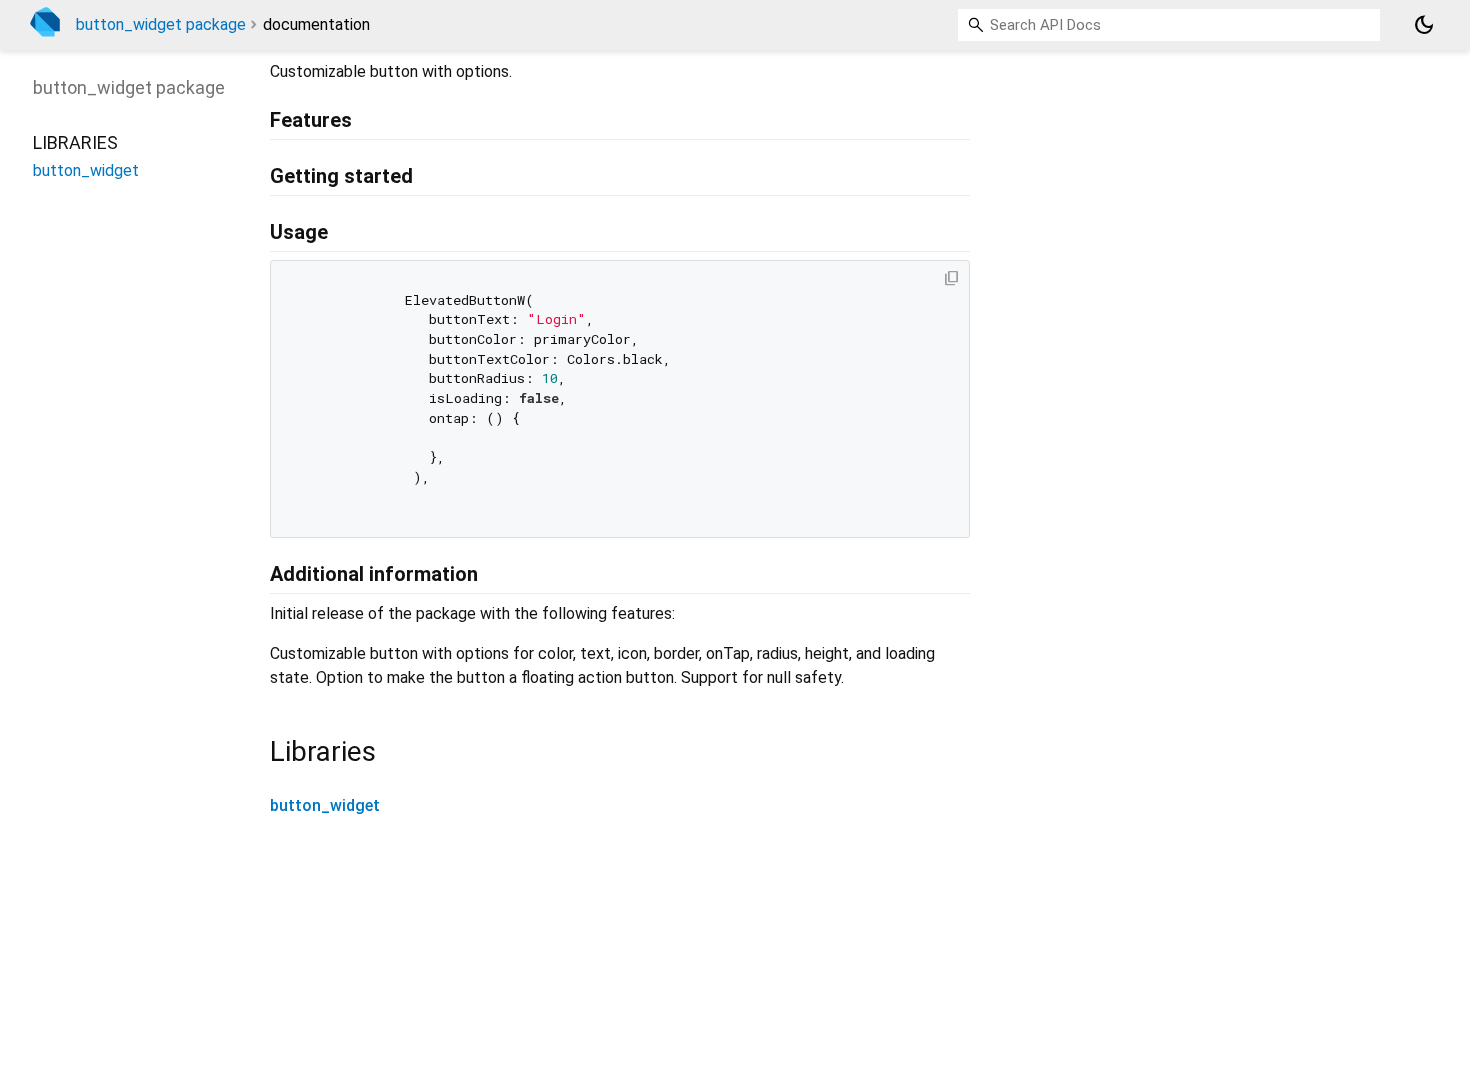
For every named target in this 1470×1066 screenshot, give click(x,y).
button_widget (325, 805)
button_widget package (161, 24)
